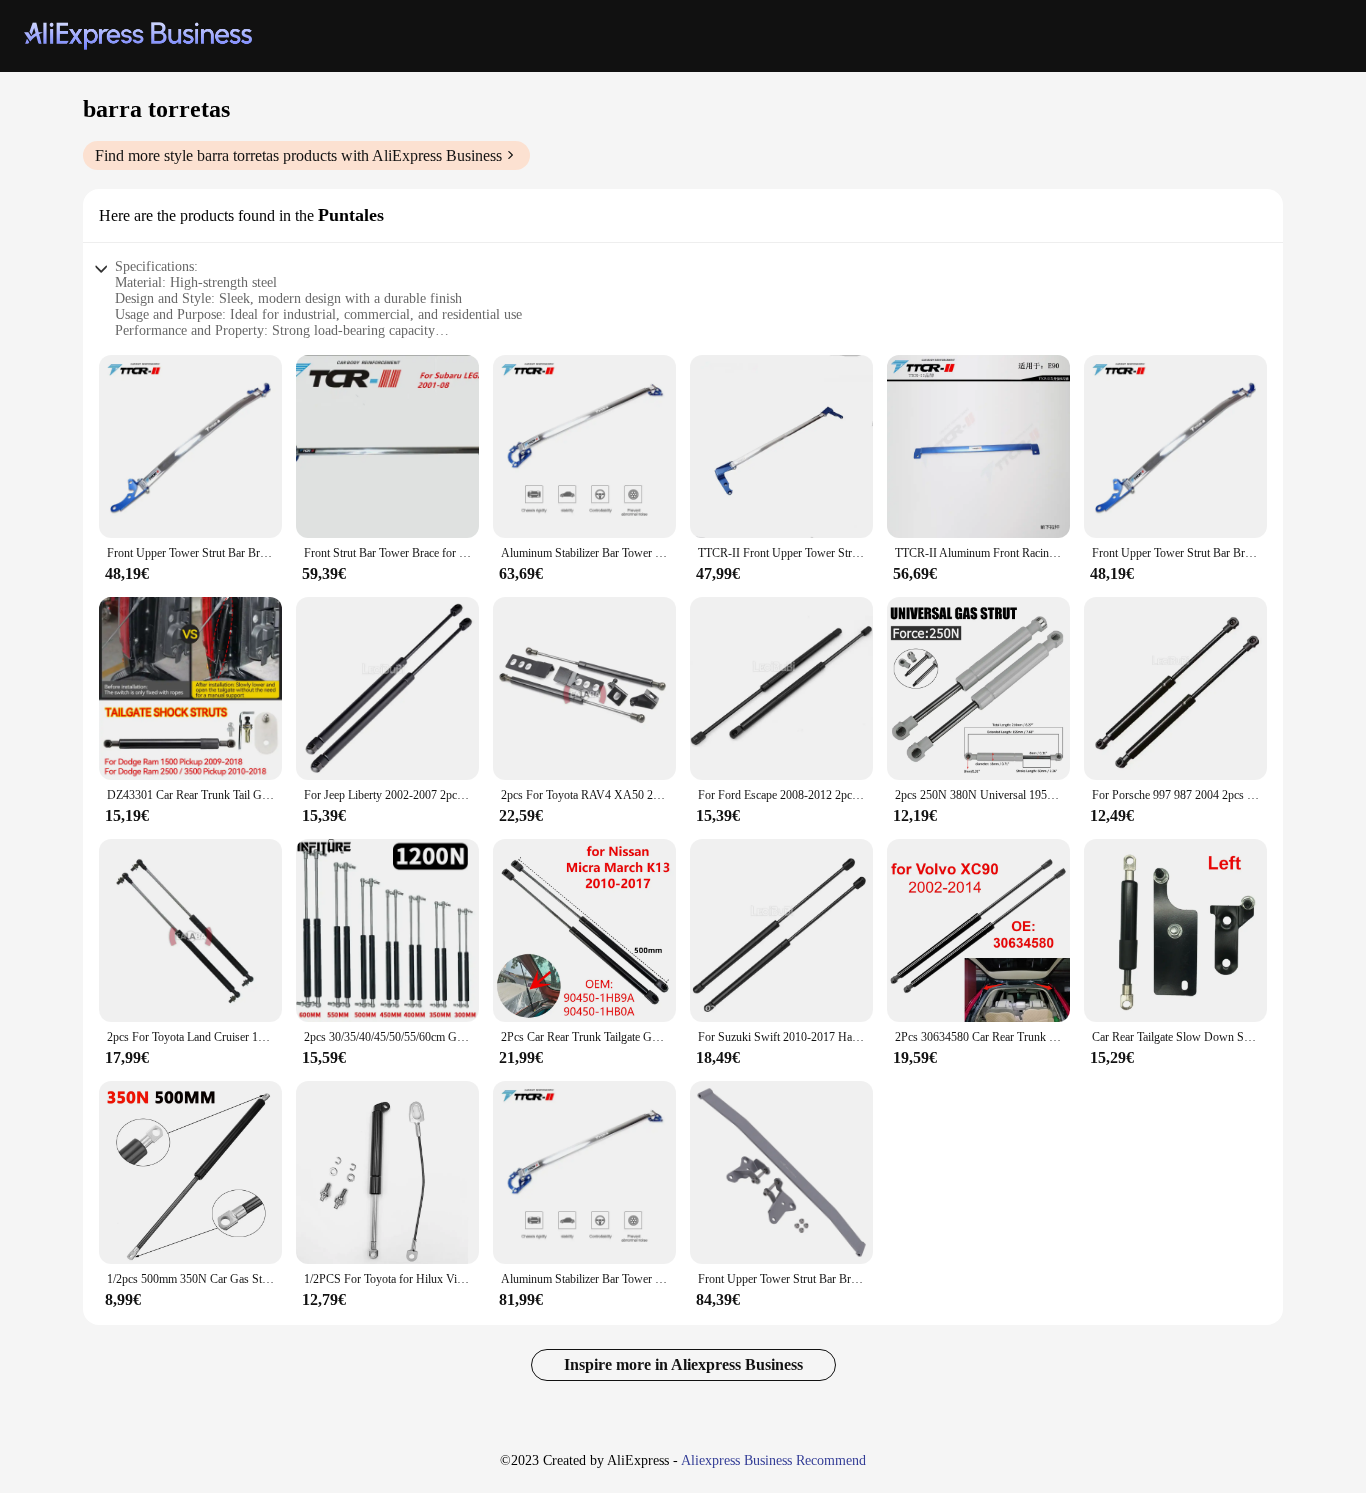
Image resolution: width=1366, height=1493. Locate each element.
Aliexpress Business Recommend (773, 1460)
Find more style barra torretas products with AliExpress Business (298, 155)
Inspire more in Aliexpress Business (683, 1364)
